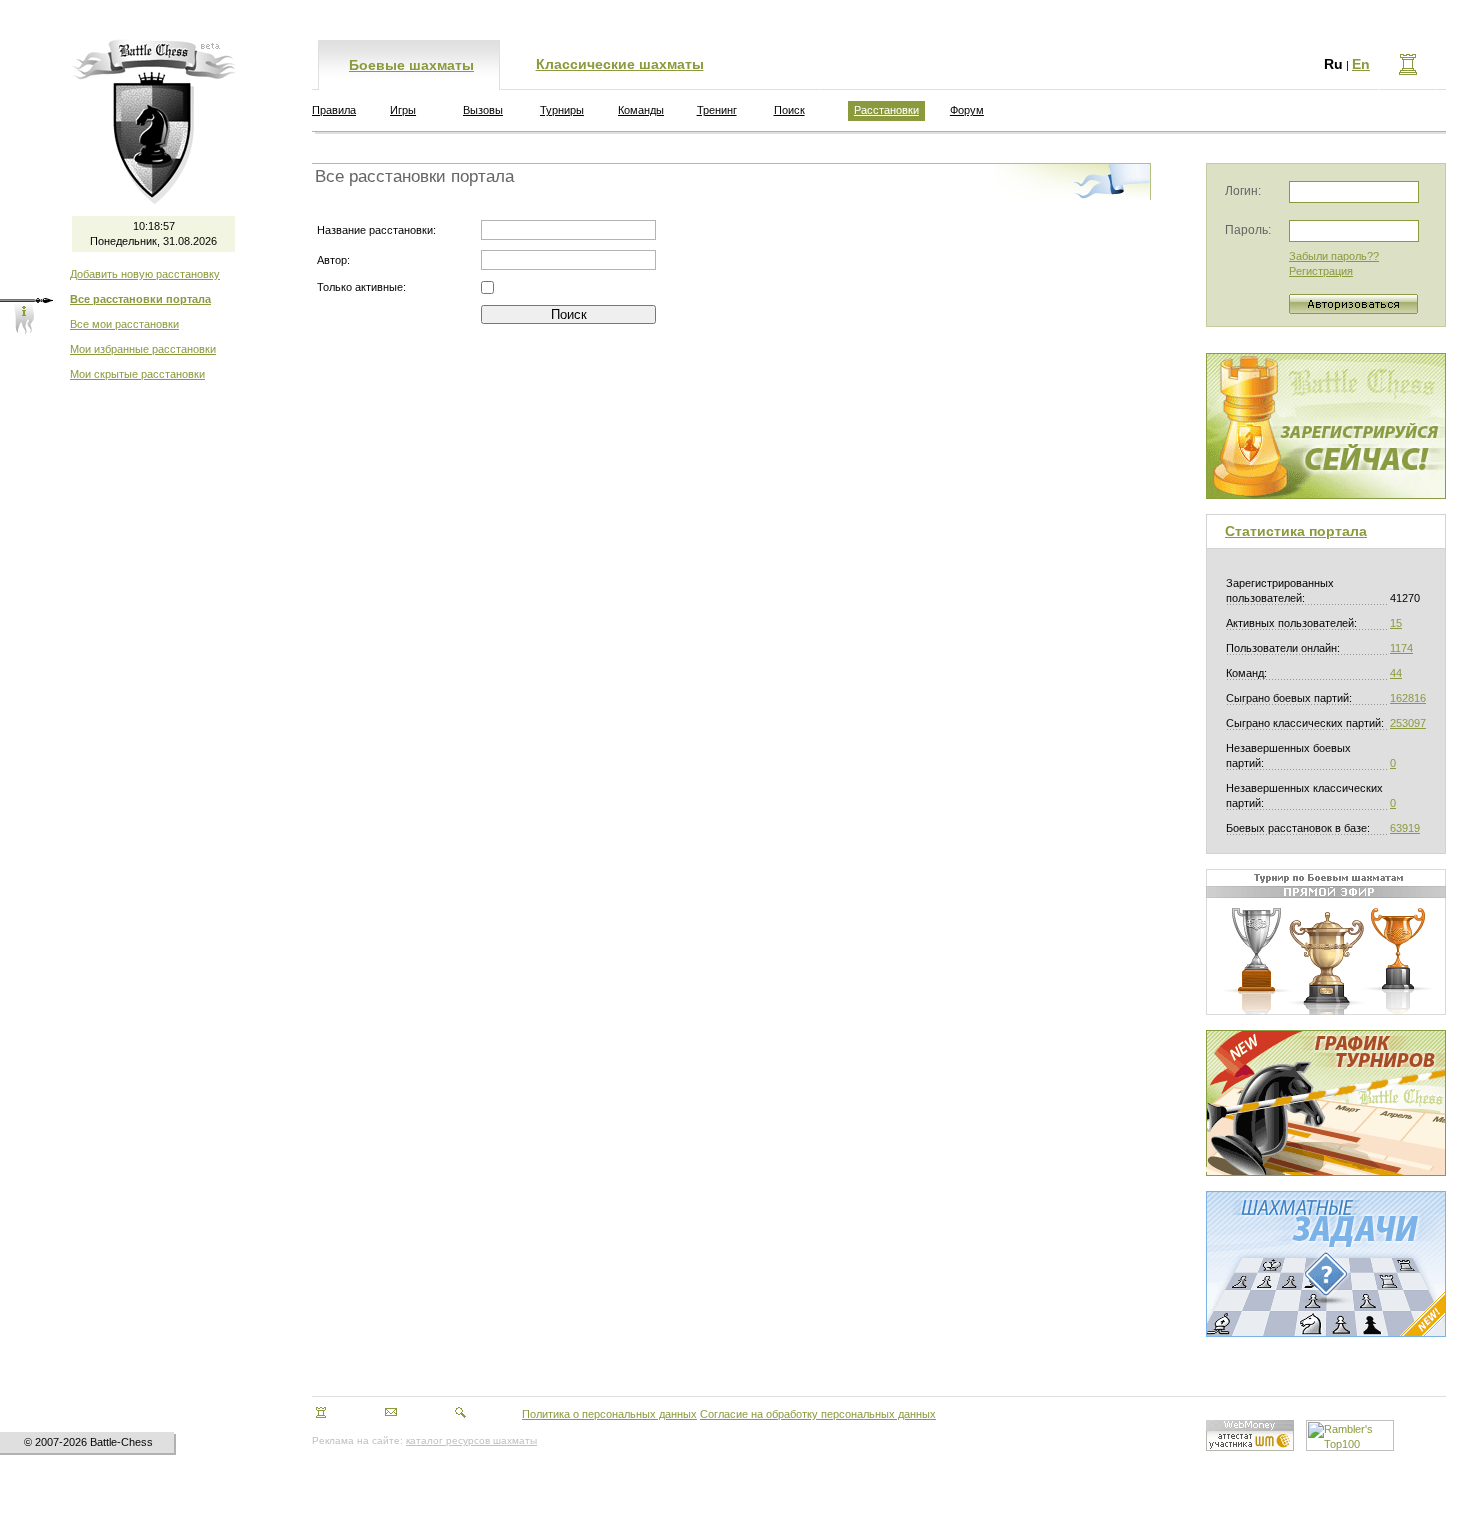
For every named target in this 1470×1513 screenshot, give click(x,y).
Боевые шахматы (411, 65)
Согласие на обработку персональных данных (818, 1414)
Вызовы (483, 110)
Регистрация (1321, 271)
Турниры (562, 110)
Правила (334, 110)
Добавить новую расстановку (145, 274)
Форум (967, 110)
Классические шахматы (620, 64)
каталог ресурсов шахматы (471, 1440)
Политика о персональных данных (609, 1414)
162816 (1408, 698)
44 (1396, 673)
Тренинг (717, 110)
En (1361, 64)
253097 (1408, 723)
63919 (1405, 828)
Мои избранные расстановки (143, 349)
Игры (403, 110)
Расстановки (886, 110)
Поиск (789, 110)
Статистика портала (1296, 531)
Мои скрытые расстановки (137, 374)
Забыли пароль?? (1334, 256)
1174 (1401, 648)
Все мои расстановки (124, 324)
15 (1396, 623)
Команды (641, 110)
